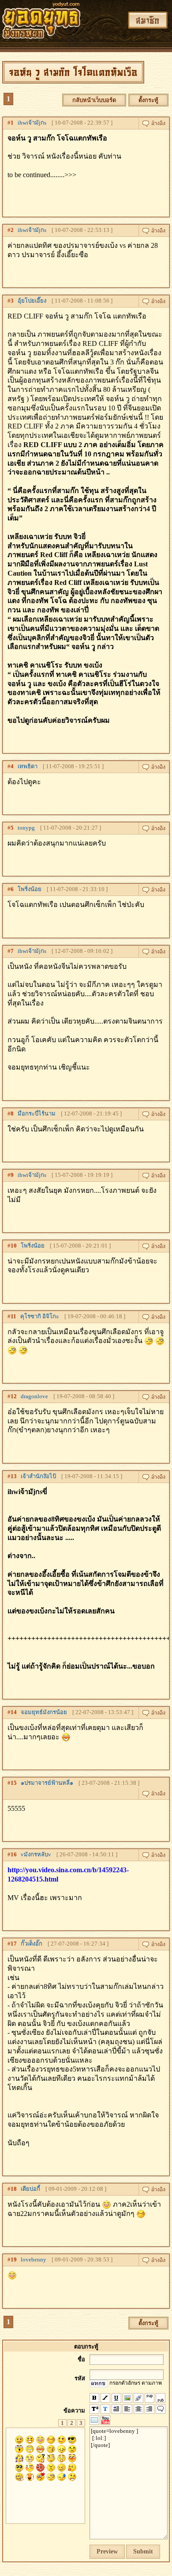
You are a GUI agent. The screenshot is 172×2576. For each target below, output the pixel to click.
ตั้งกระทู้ (148, 100)
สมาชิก (148, 20)
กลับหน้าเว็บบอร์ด (94, 100)
